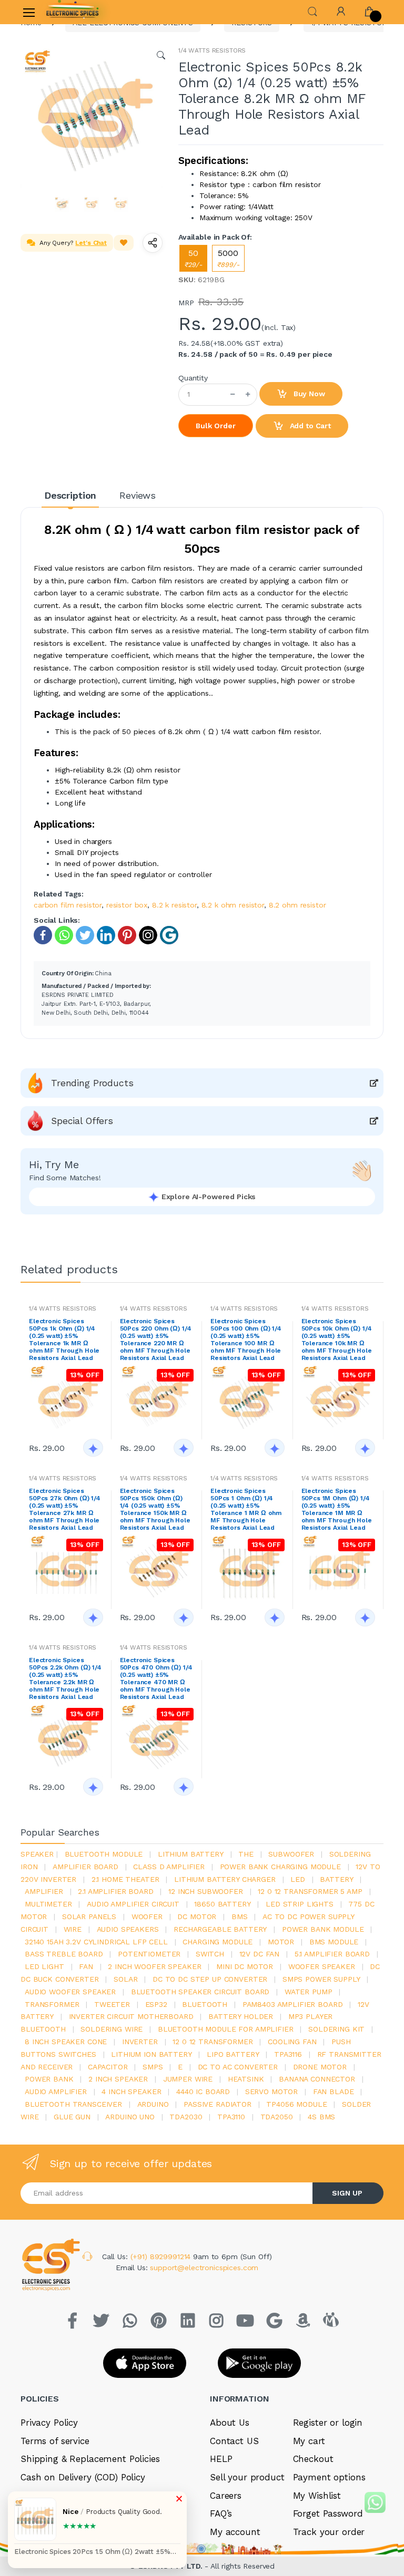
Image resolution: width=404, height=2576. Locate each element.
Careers (226, 2496)
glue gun (72, 2117)
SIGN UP (347, 2193)
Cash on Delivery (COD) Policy (83, 2477)
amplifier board (85, 1867)
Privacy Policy (49, 2423)
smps (153, 2067)
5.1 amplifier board (332, 1954)
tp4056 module (296, 2104)
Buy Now (308, 394)
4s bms (321, 2117)
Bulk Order (216, 426)
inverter (140, 2042)
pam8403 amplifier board (293, 2004)
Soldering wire (112, 2029)
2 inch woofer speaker (154, 1966)
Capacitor (108, 2067)
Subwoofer (291, 1854)
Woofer (147, 1916)
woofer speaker (322, 1966)
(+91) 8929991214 (162, 2256)
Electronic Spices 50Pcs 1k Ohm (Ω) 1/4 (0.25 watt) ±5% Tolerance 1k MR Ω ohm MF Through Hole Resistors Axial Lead (64, 1339)
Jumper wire (188, 2079)
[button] (312, 11)
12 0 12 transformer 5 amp (310, 1891)
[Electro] (73, 12)
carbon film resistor (68, 905)
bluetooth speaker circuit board (200, 1992)
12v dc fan (260, 1954)
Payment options (329, 2477)
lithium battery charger (225, 1879)
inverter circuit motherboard (131, 2016)
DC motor (197, 1916)
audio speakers (128, 1929)
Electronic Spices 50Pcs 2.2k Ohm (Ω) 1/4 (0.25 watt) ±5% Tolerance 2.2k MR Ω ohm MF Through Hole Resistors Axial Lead (65, 1678)
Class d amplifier (169, 1867)
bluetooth (205, 2004)
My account (235, 2532)
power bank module (323, 1929)
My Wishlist (317, 2496)
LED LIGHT (44, 1966)
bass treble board (64, 1954)
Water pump (309, 1992)
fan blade (334, 2091)
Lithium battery (191, 1854)
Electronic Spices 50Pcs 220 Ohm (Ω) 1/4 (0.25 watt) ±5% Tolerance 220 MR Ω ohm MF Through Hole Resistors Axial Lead (156, 1339)
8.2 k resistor (174, 905)
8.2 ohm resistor (297, 905)
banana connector (317, 2079)
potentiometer (149, 1954)
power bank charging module (280, 1867)
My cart (309, 2441)
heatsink (246, 2079)
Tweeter (112, 2004)
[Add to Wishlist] (124, 243)
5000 (228, 258)
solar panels (89, 1916)
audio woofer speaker (70, 1992)
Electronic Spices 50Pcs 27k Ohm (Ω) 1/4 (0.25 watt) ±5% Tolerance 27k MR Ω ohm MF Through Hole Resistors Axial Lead (65, 1509)
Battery (336, 1879)
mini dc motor (245, 1966)
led (298, 1879)
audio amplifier (56, 2091)
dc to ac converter (238, 2067)
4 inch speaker (131, 2091)
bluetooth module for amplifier (226, 2029)
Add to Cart (309, 426)
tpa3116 (288, 2054)
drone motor (320, 2067)
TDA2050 (277, 2117)
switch (210, 1954)
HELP (221, 2459)
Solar (125, 1979)
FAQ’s (221, 2513)
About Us (230, 2423)
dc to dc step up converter (210, 1979)
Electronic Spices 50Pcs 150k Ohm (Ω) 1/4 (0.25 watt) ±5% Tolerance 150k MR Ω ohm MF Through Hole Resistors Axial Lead (155, 1509)
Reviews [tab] (138, 495)
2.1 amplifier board (115, 1891)
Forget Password (328, 2513)
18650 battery (222, 1904)
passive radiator (218, 2104)
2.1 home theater (125, 1879)
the (246, 1854)
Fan (86, 1966)
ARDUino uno (130, 2117)
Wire (73, 1929)
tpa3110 (231, 2117)
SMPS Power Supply (321, 1979)
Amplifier (44, 1891)
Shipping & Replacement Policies (90, 2459)
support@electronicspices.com (204, 2268)
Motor (281, 1942)
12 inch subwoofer (206, 1891)
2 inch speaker (118, 2079)
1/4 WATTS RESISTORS (212, 50)
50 (193, 258)
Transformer (52, 2004)
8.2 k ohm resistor (233, 905)
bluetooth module (104, 1854)
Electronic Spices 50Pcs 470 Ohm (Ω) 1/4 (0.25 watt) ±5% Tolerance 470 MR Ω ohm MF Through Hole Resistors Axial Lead (156, 1678)
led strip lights (300, 1904)
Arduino (153, 2104)
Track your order (329, 2532)
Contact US (234, 2441)
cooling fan (292, 2042)
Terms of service (55, 2441)
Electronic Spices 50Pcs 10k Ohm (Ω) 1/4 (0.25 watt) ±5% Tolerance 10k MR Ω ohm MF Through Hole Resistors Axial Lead (337, 1339)
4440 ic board (203, 2091)
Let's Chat (91, 243)
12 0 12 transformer (213, 2042)
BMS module (334, 1942)
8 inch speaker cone (66, 2042)
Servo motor (271, 2091)
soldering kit (336, 2029)
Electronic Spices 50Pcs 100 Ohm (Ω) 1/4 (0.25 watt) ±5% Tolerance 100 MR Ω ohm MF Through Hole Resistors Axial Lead (246, 1339)
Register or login (328, 2423)
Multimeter (48, 1904)
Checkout (313, 2459)
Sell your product (247, 2477)
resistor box (127, 905)
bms (240, 1916)
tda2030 (186, 2117)
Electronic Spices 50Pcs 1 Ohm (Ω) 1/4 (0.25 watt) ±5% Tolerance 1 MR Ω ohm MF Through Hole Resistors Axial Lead (246, 1509)
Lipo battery (233, 2054)
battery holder (241, 2016)
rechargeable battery (220, 1929)
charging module (218, 1942)
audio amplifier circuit (133, 1904)
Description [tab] (70, 495)
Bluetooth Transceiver (73, 2104)
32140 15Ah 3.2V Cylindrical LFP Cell (96, 1942)
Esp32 (156, 2004)
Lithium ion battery (151, 2054)
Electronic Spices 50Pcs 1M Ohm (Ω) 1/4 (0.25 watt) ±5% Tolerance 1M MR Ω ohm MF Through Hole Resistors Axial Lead (337, 1509)
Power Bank (49, 2079)
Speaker (37, 1854)
